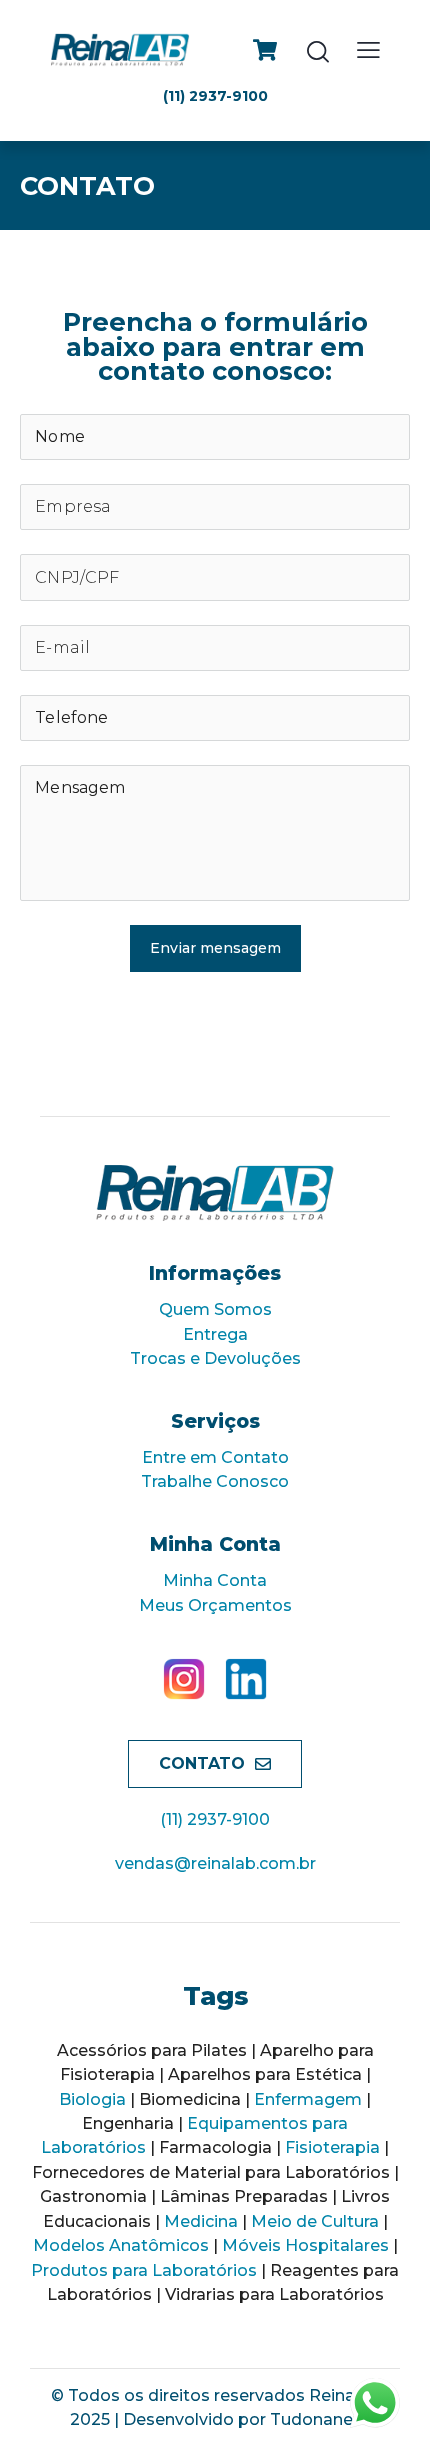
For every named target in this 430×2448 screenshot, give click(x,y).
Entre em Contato (215, 1457)
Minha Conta (215, 1580)
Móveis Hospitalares (305, 2245)
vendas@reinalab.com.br (215, 1863)
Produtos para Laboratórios (144, 2270)
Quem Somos (215, 1309)
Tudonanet (315, 2419)
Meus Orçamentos (215, 1605)
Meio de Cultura (315, 2221)
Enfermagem (308, 2099)
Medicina (201, 2221)
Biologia (92, 2099)
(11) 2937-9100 (215, 1819)
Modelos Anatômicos (121, 2245)
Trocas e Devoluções (215, 1358)
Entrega (215, 1334)
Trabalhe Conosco (215, 1481)
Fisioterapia (332, 2147)
